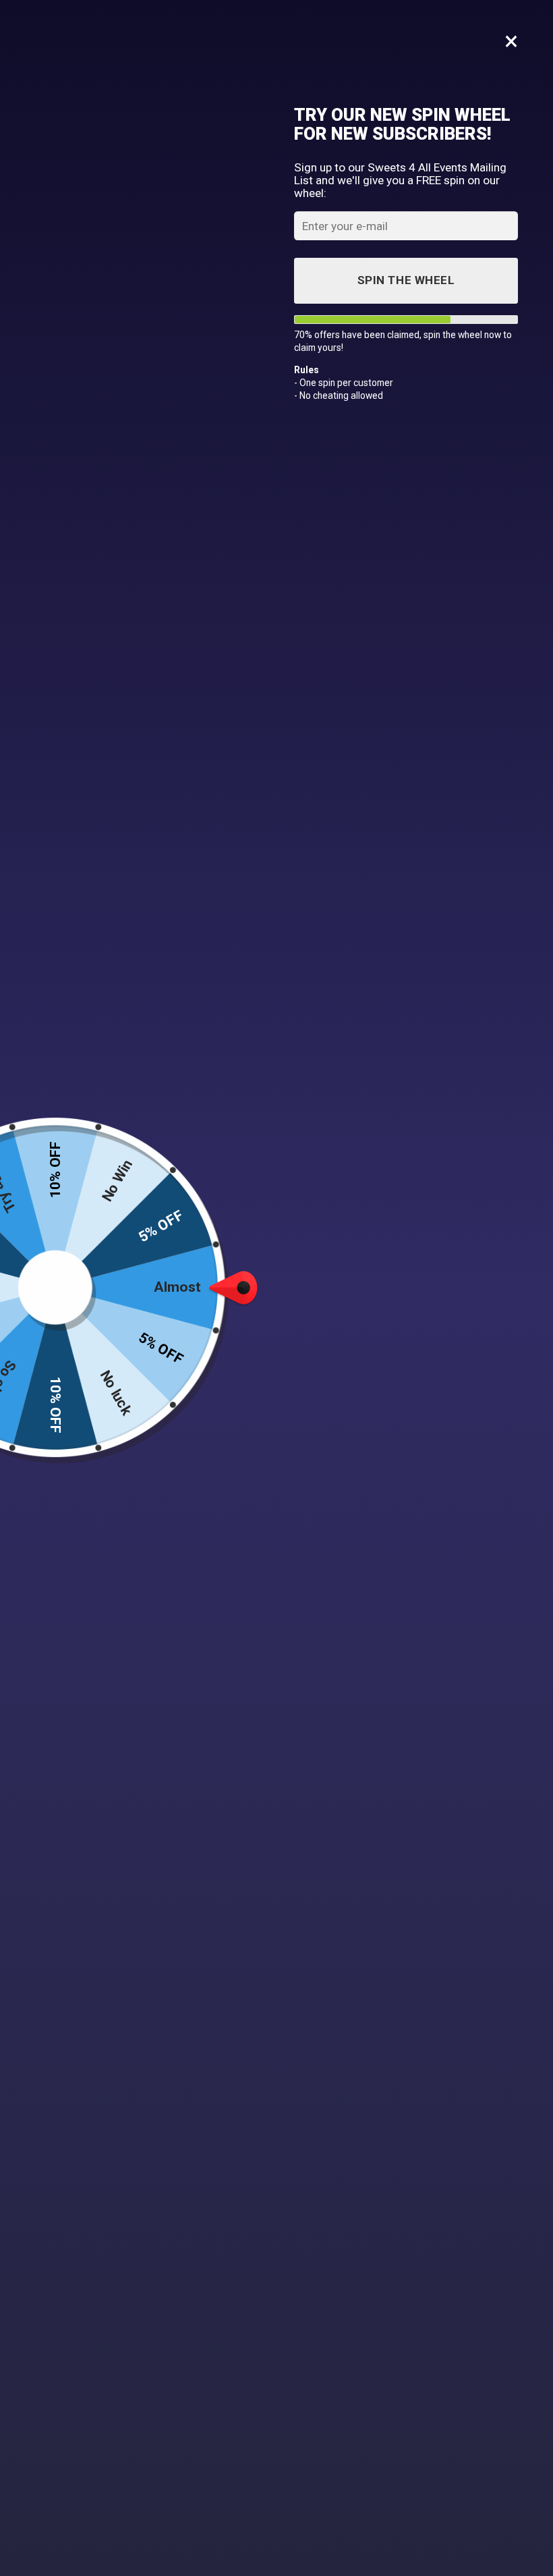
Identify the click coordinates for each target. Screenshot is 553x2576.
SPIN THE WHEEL (406, 280)
